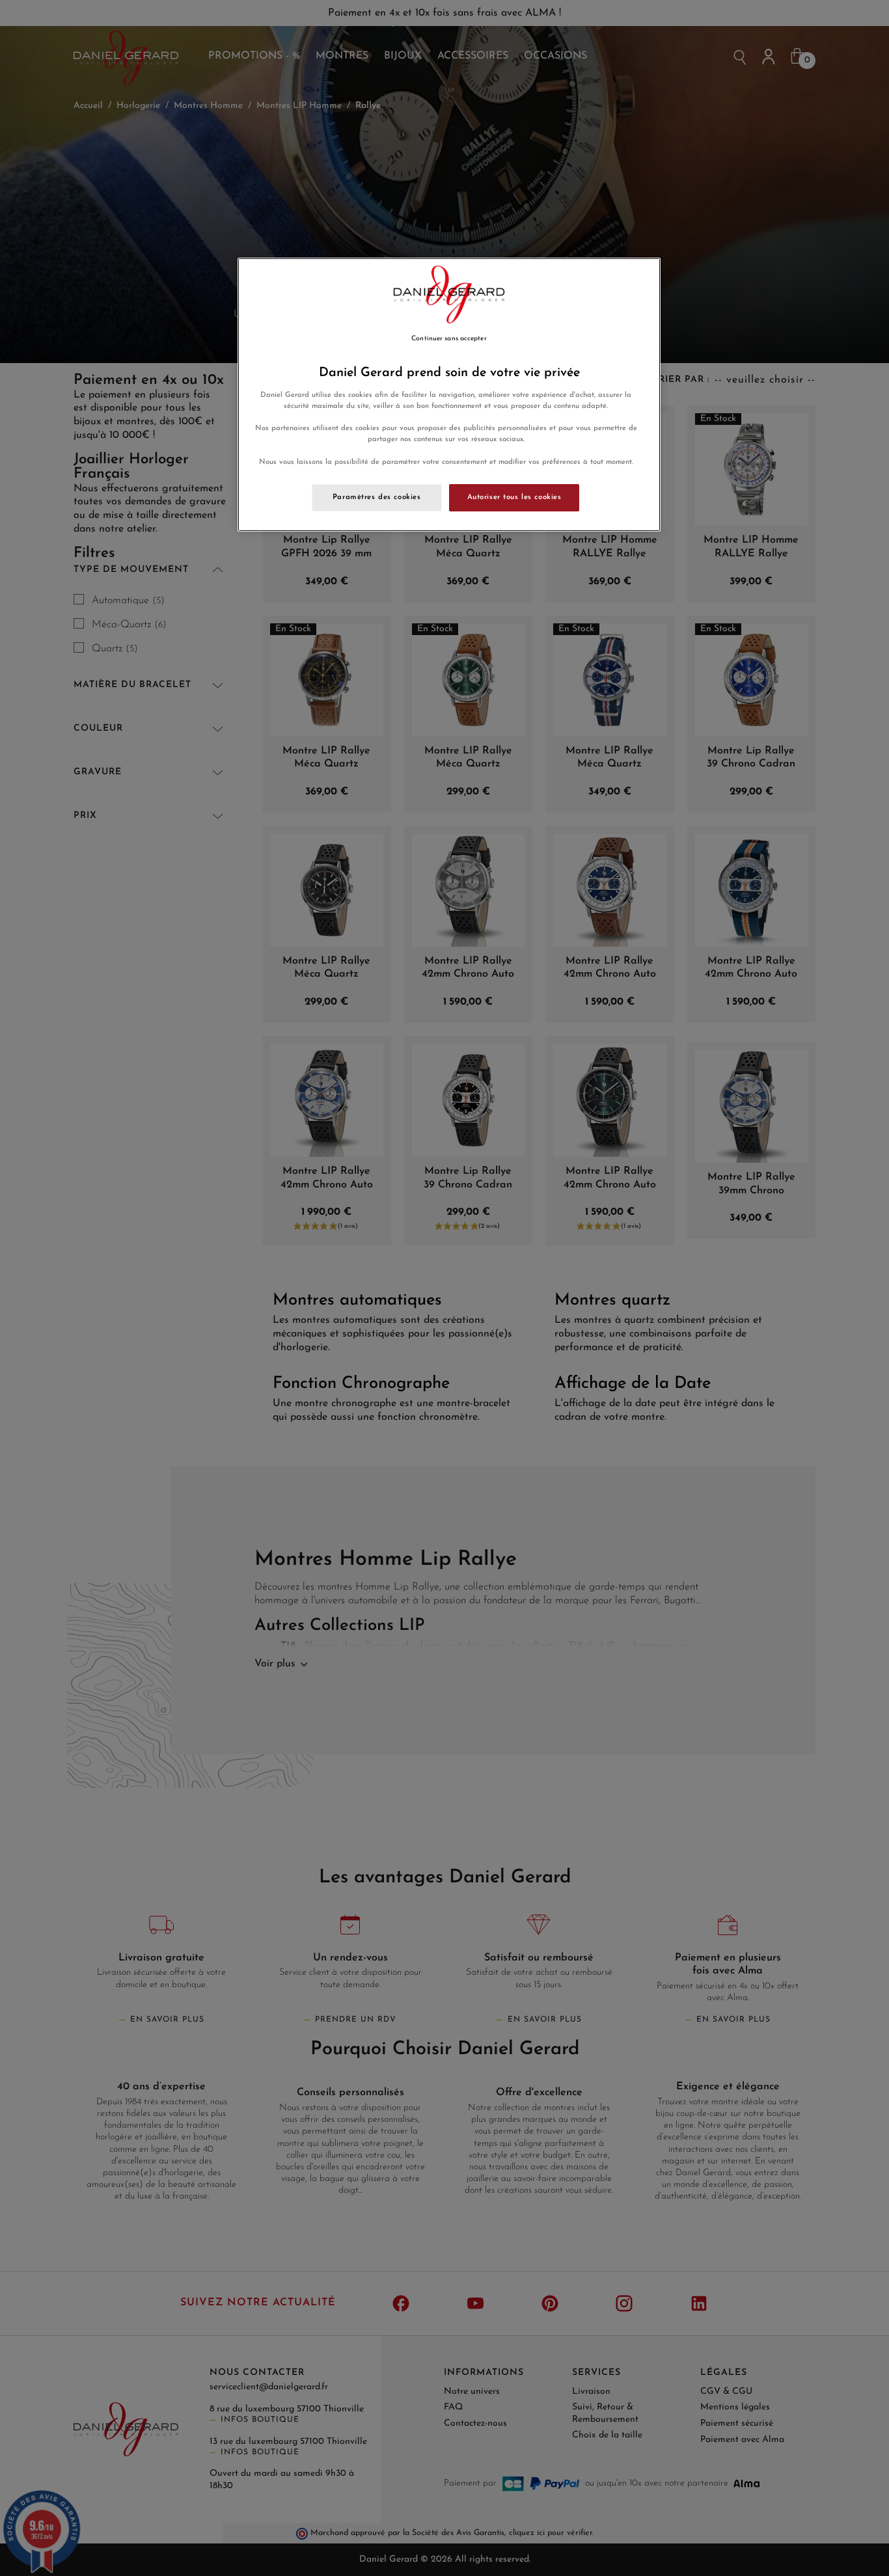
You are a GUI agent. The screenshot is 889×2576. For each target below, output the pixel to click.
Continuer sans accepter (449, 339)
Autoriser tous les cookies (514, 497)
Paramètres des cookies (377, 497)
